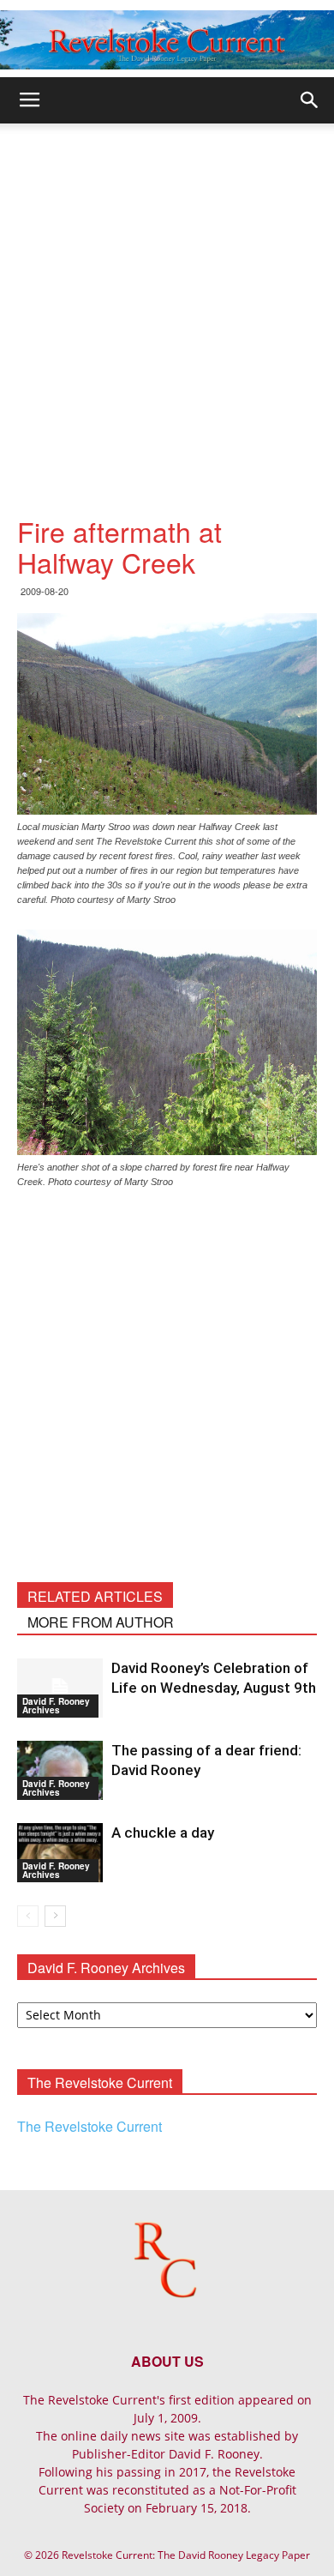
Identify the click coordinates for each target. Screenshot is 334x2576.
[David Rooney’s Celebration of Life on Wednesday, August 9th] (60, 1688)
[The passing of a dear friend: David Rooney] (60, 1770)
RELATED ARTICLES (95, 1596)
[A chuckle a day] (60, 1853)
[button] (310, 100)
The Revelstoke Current (89, 2126)
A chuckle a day (163, 1833)
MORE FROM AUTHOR (101, 1622)
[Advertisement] (167, 299)
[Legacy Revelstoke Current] (167, 40)
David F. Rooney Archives (56, 1706)
